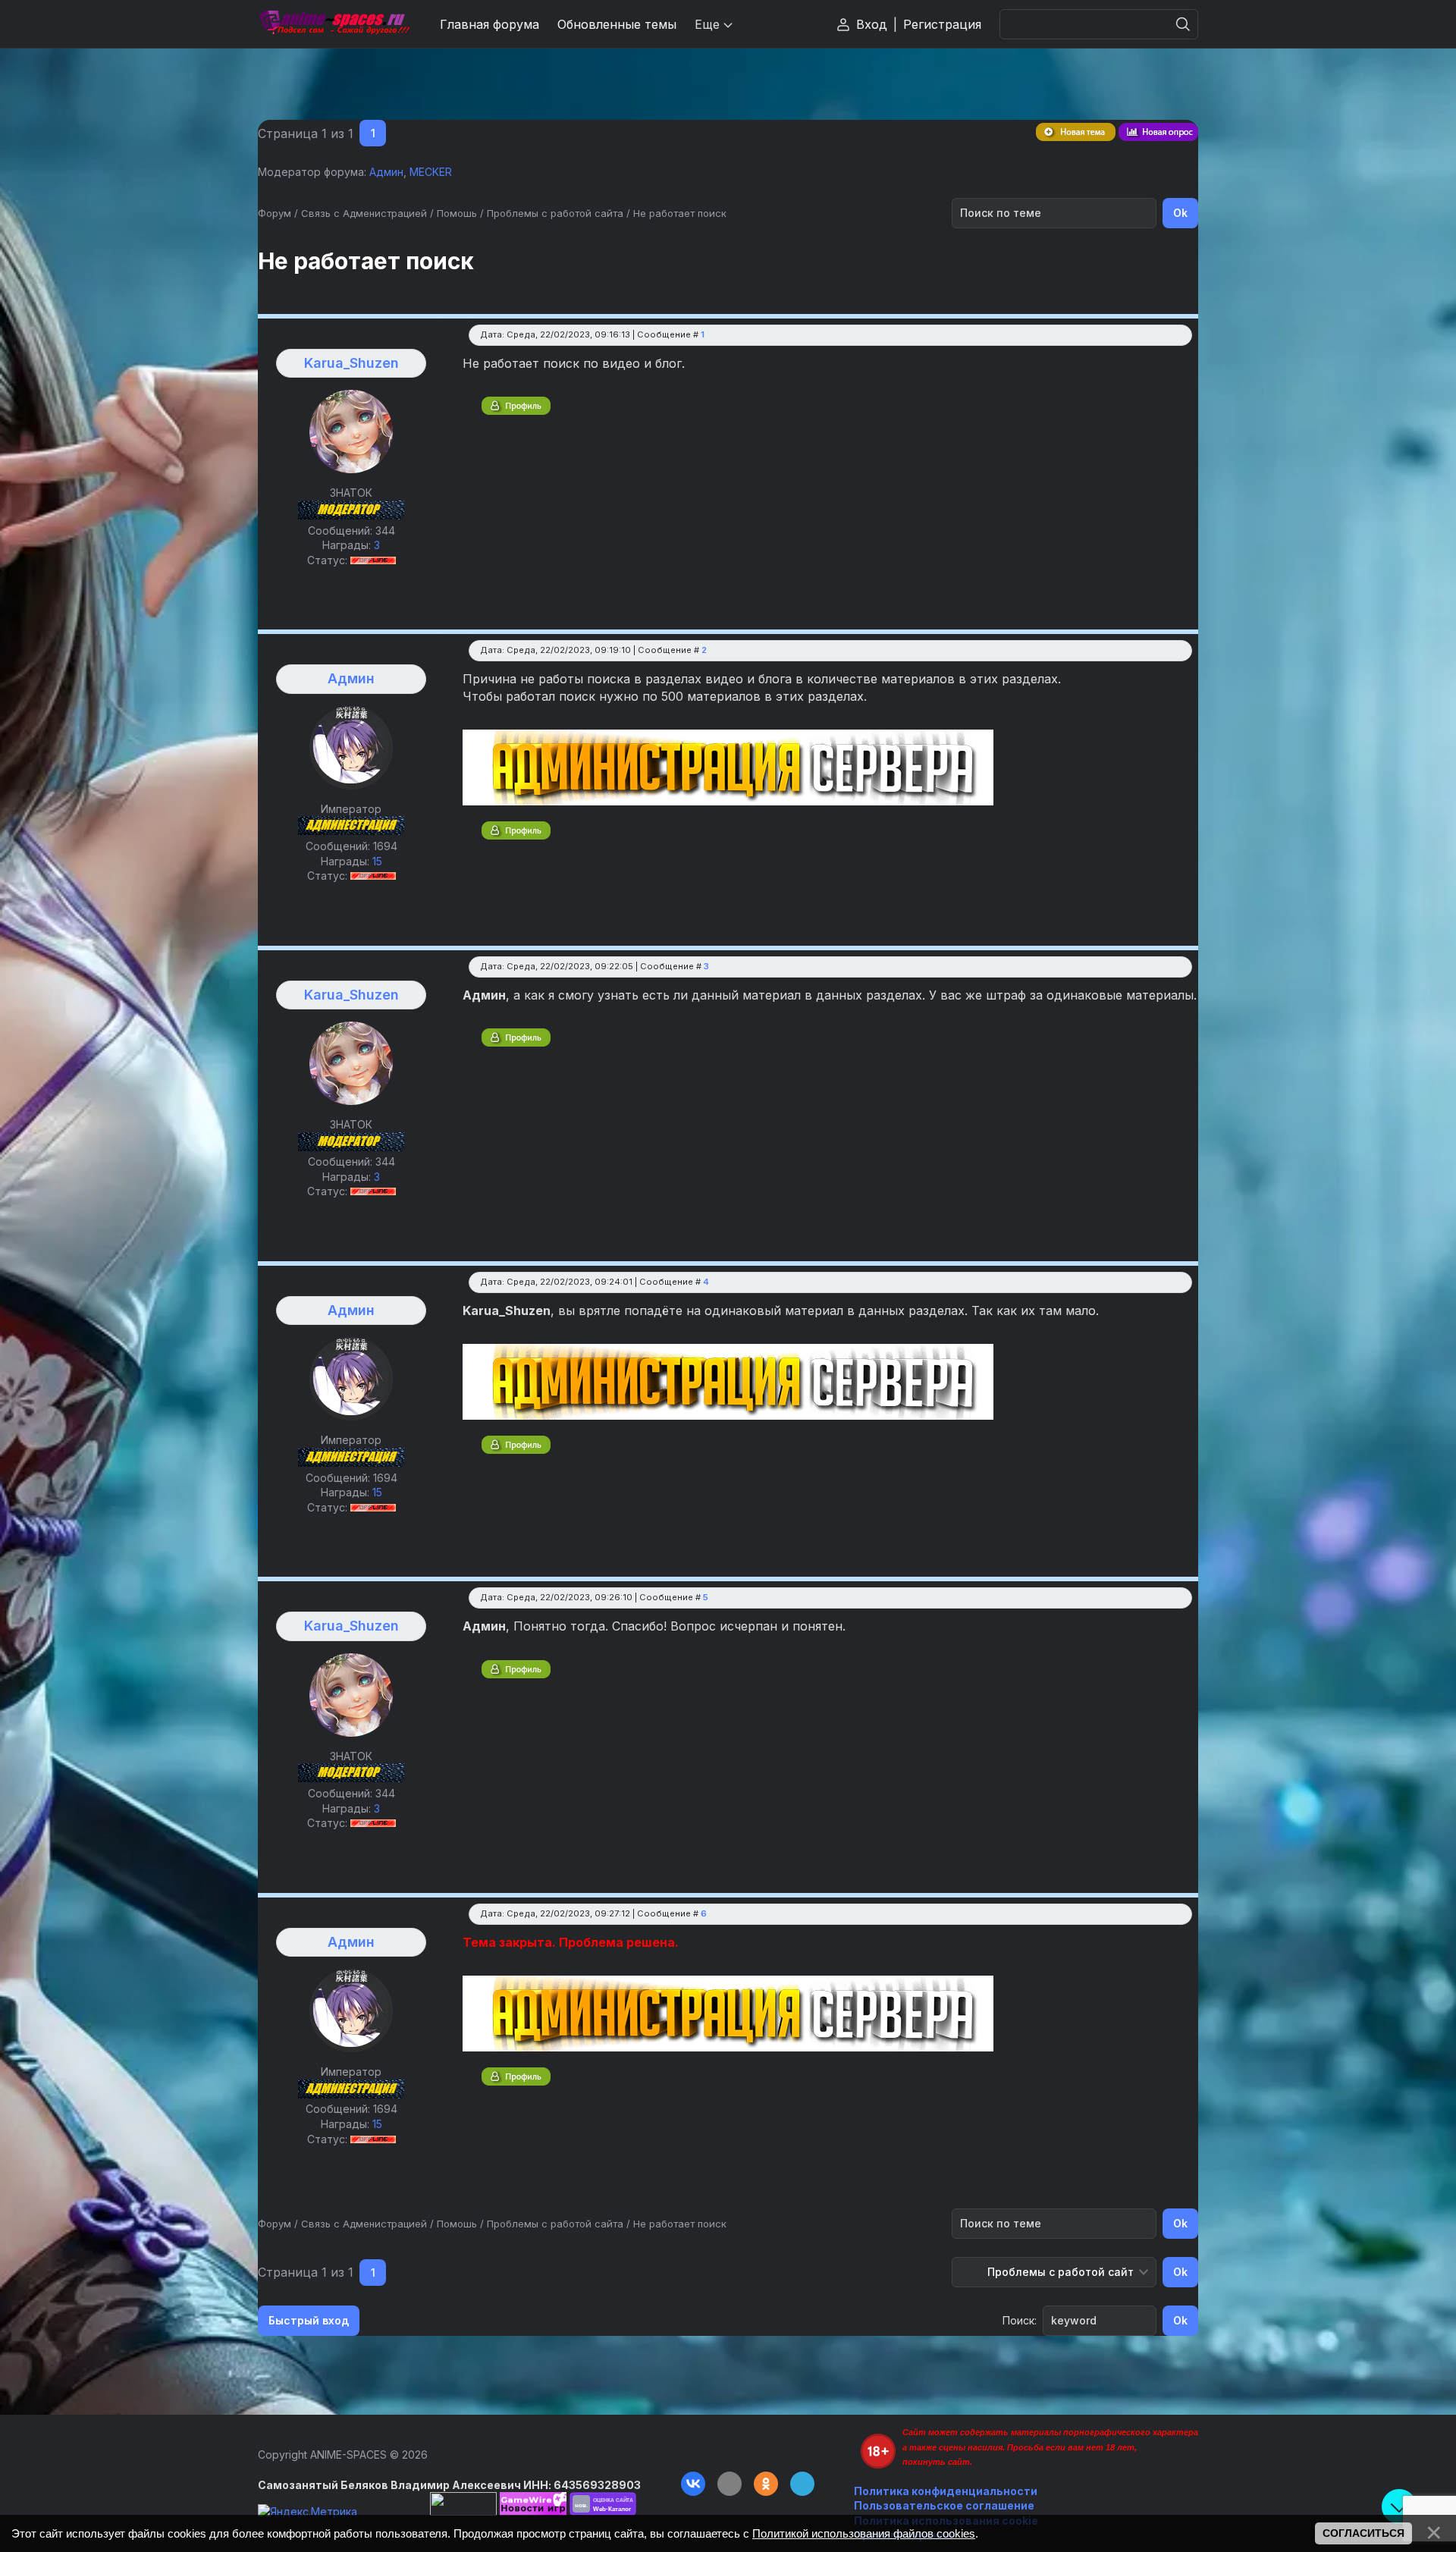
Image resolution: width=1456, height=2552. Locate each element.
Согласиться (1363, 2533)
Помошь (457, 213)
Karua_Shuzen (351, 363)
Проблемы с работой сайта (555, 213)
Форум (275, 213)
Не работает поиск (680, 213)
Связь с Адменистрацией (364, 213)
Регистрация (942, 24)
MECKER (431, 172)
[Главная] (334, 24)
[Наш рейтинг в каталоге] (603, 2504)
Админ (386, 172)
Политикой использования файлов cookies (864, 2533)
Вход (872, 24)
